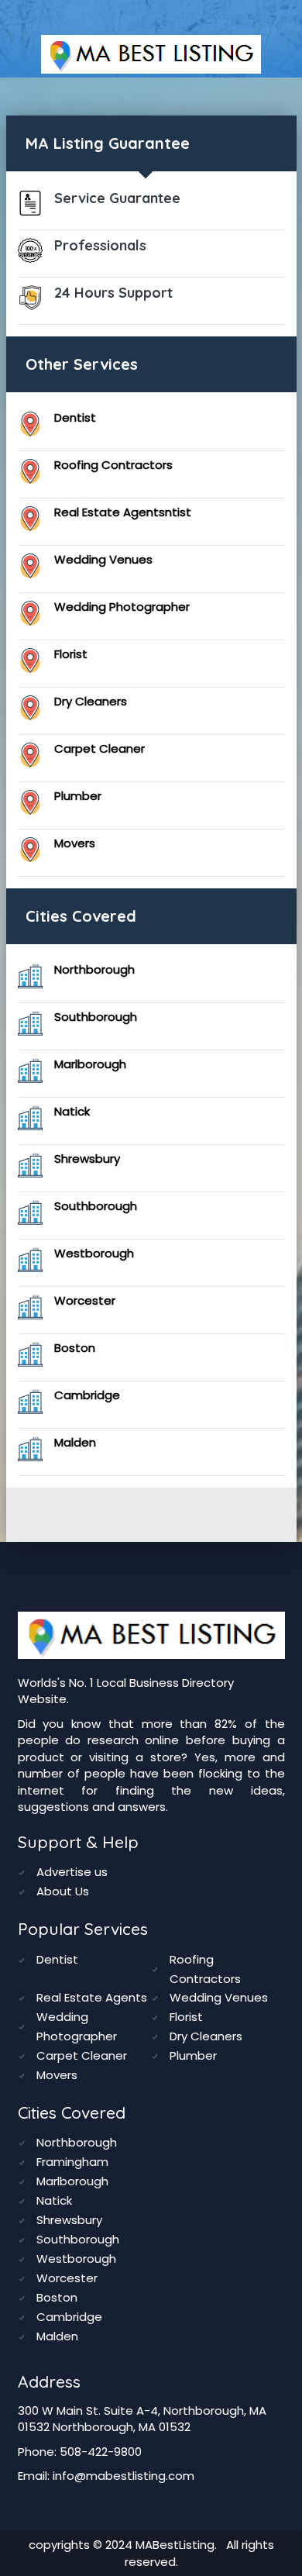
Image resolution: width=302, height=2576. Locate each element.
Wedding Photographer (122, 607)
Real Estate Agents (92, 1997)
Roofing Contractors (113, 465)
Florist (71, 654)
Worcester (85, 1300)
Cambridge (87, 1395)
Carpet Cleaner (100, 748)
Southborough (96, 1017)
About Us (63, 1891)
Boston (75, 1348)
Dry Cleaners (91, 701)
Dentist (75, 417)
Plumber (78, 796)
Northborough (94, 969)
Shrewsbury (87, 1159)
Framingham (72, 2162)
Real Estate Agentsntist (123, 512)
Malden (75, 1442)
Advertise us (72, 1872)
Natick (72, 1111)
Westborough (94, 1253)
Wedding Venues (103, 559)
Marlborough (90, 1064)
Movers (75, 843)
